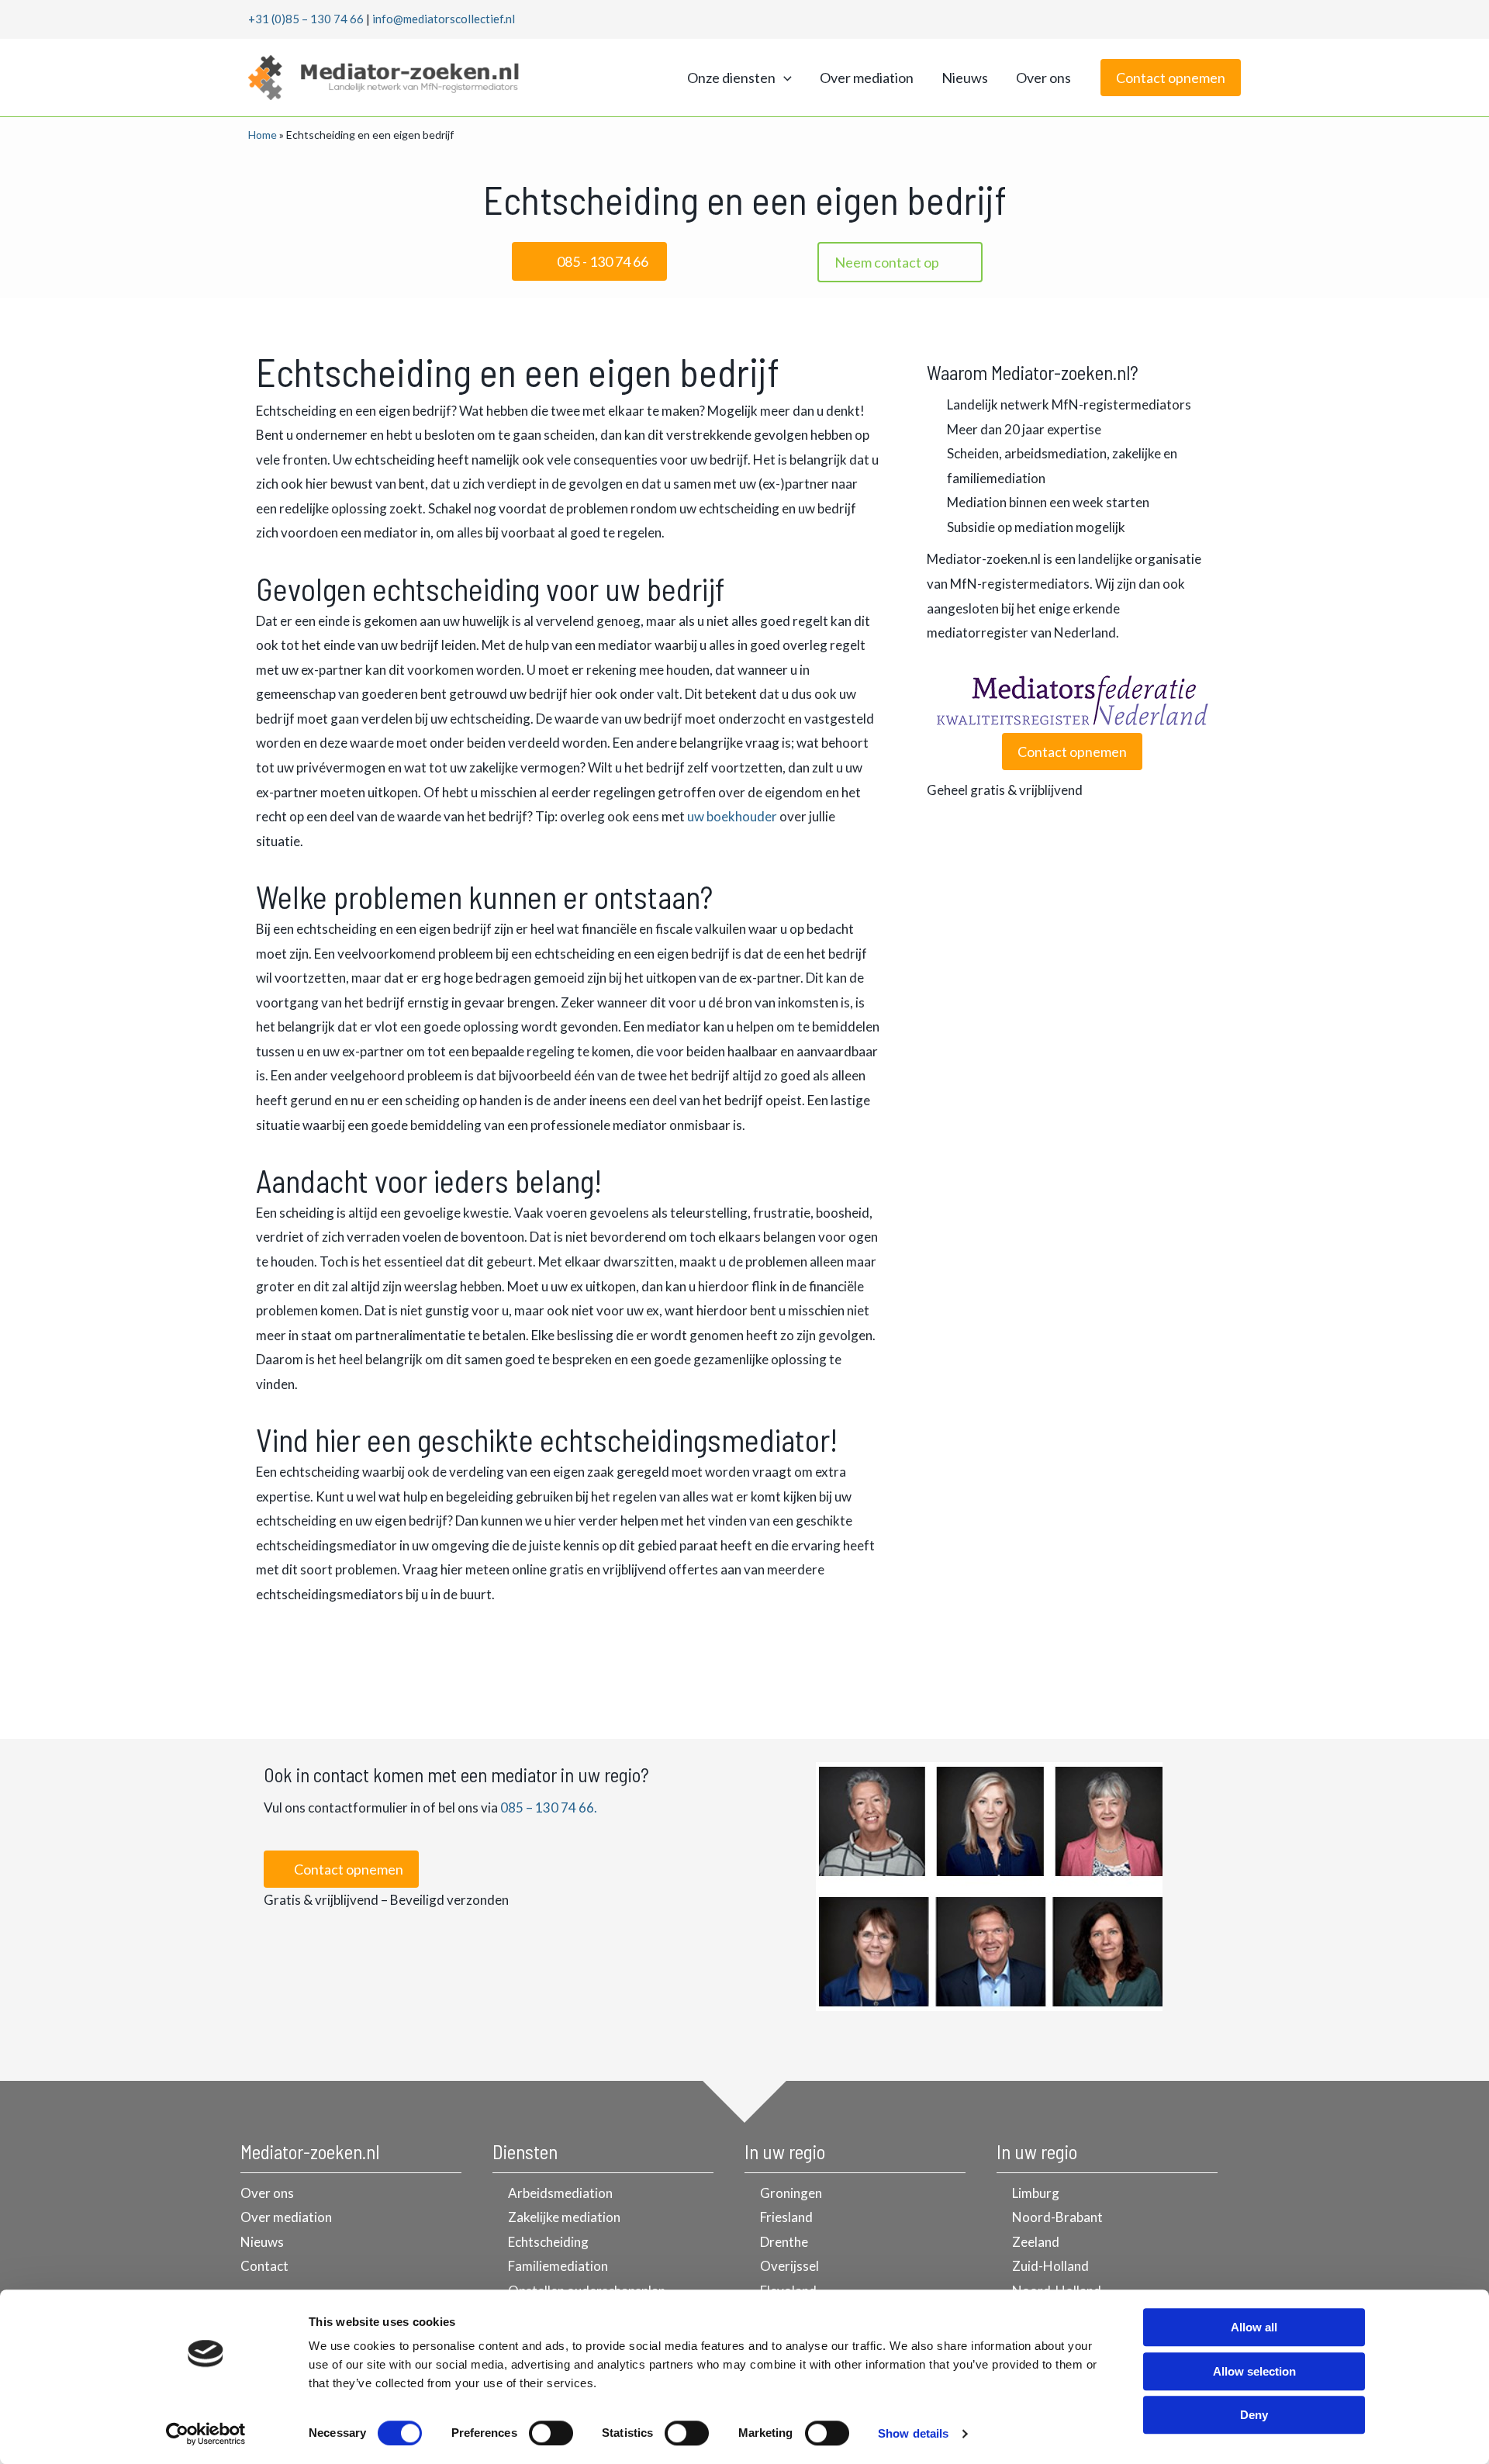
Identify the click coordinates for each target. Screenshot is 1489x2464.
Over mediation (867, 78)
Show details (913, 2433)
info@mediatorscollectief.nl (444, 19)
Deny (1254, 2415)
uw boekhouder (732, 816)
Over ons (1043, 78)
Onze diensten (731, 78)
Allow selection (1254, 2371)
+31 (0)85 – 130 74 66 (306, 19)
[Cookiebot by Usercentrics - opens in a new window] (206, 2434)
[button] (784, 78)
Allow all (1254, 2327)
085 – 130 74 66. (549, 1807)
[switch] (551, 2433)
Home (263, 135)
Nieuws (965, 78)
